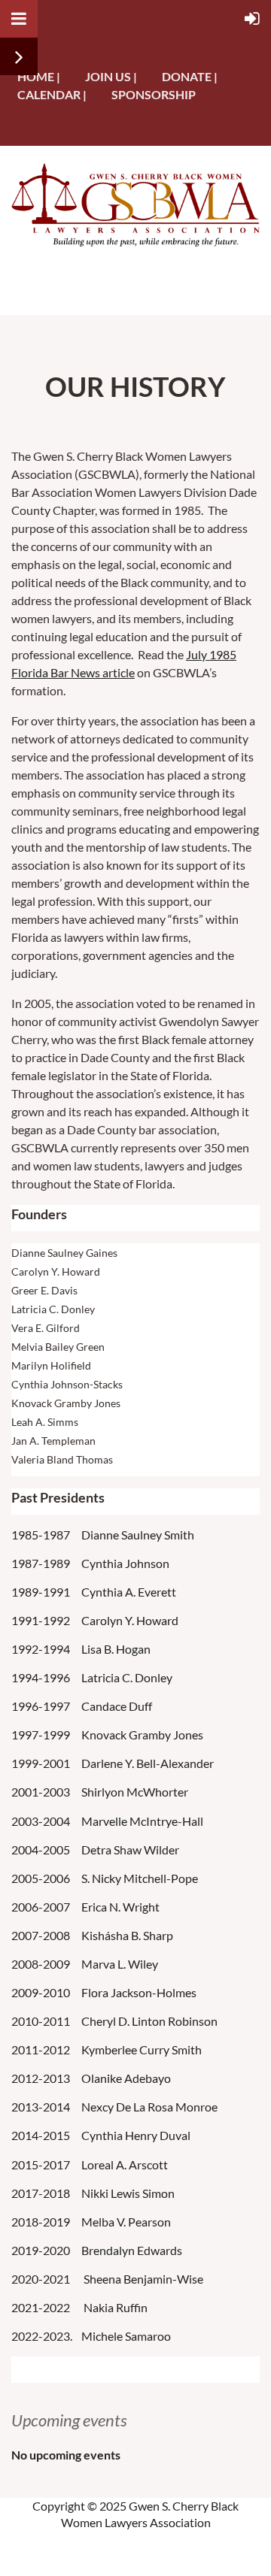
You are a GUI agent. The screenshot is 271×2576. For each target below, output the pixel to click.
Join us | (111, 76)
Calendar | (52, 94)
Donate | (190, 76)
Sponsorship (154, 94)
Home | (39, 76)
